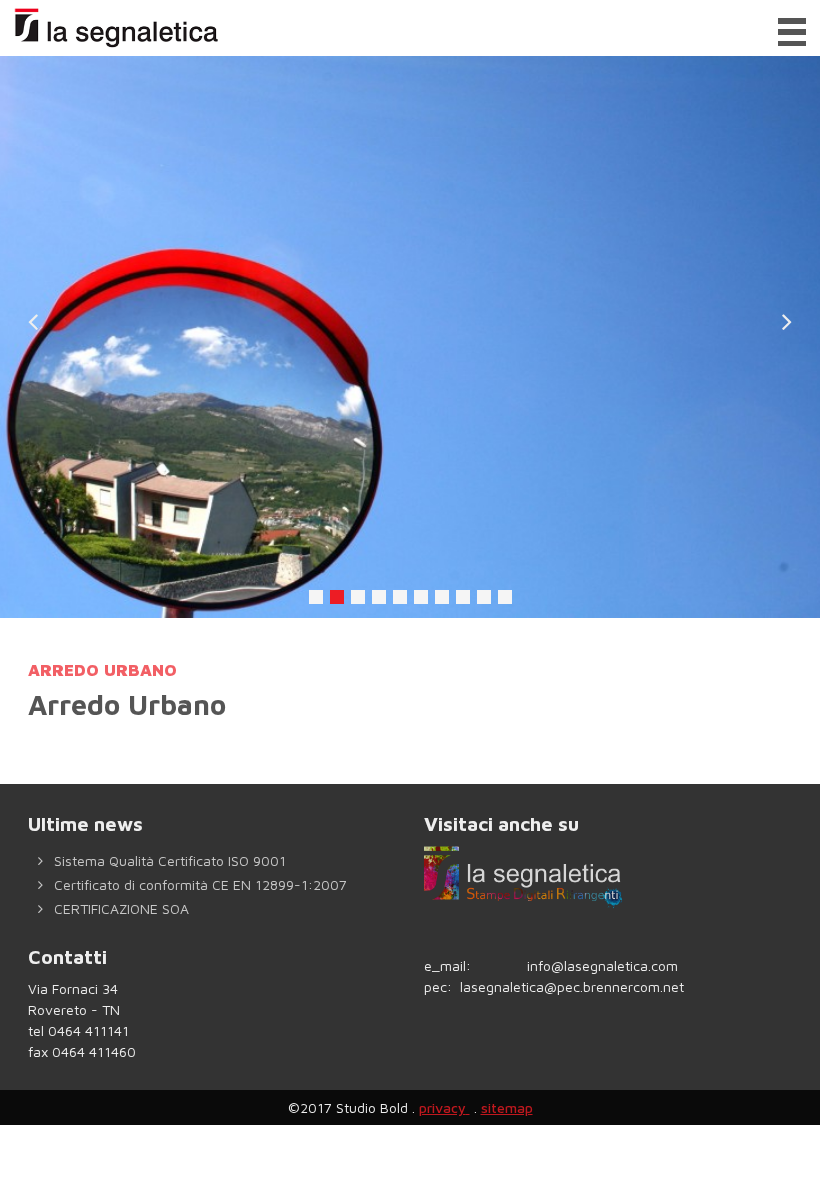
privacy (442, 1107)
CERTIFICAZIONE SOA (119, 908)
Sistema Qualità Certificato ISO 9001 (168, 860)
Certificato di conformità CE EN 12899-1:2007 (198, 884)
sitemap (507, 1107)
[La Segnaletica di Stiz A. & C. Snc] (113, 28)
